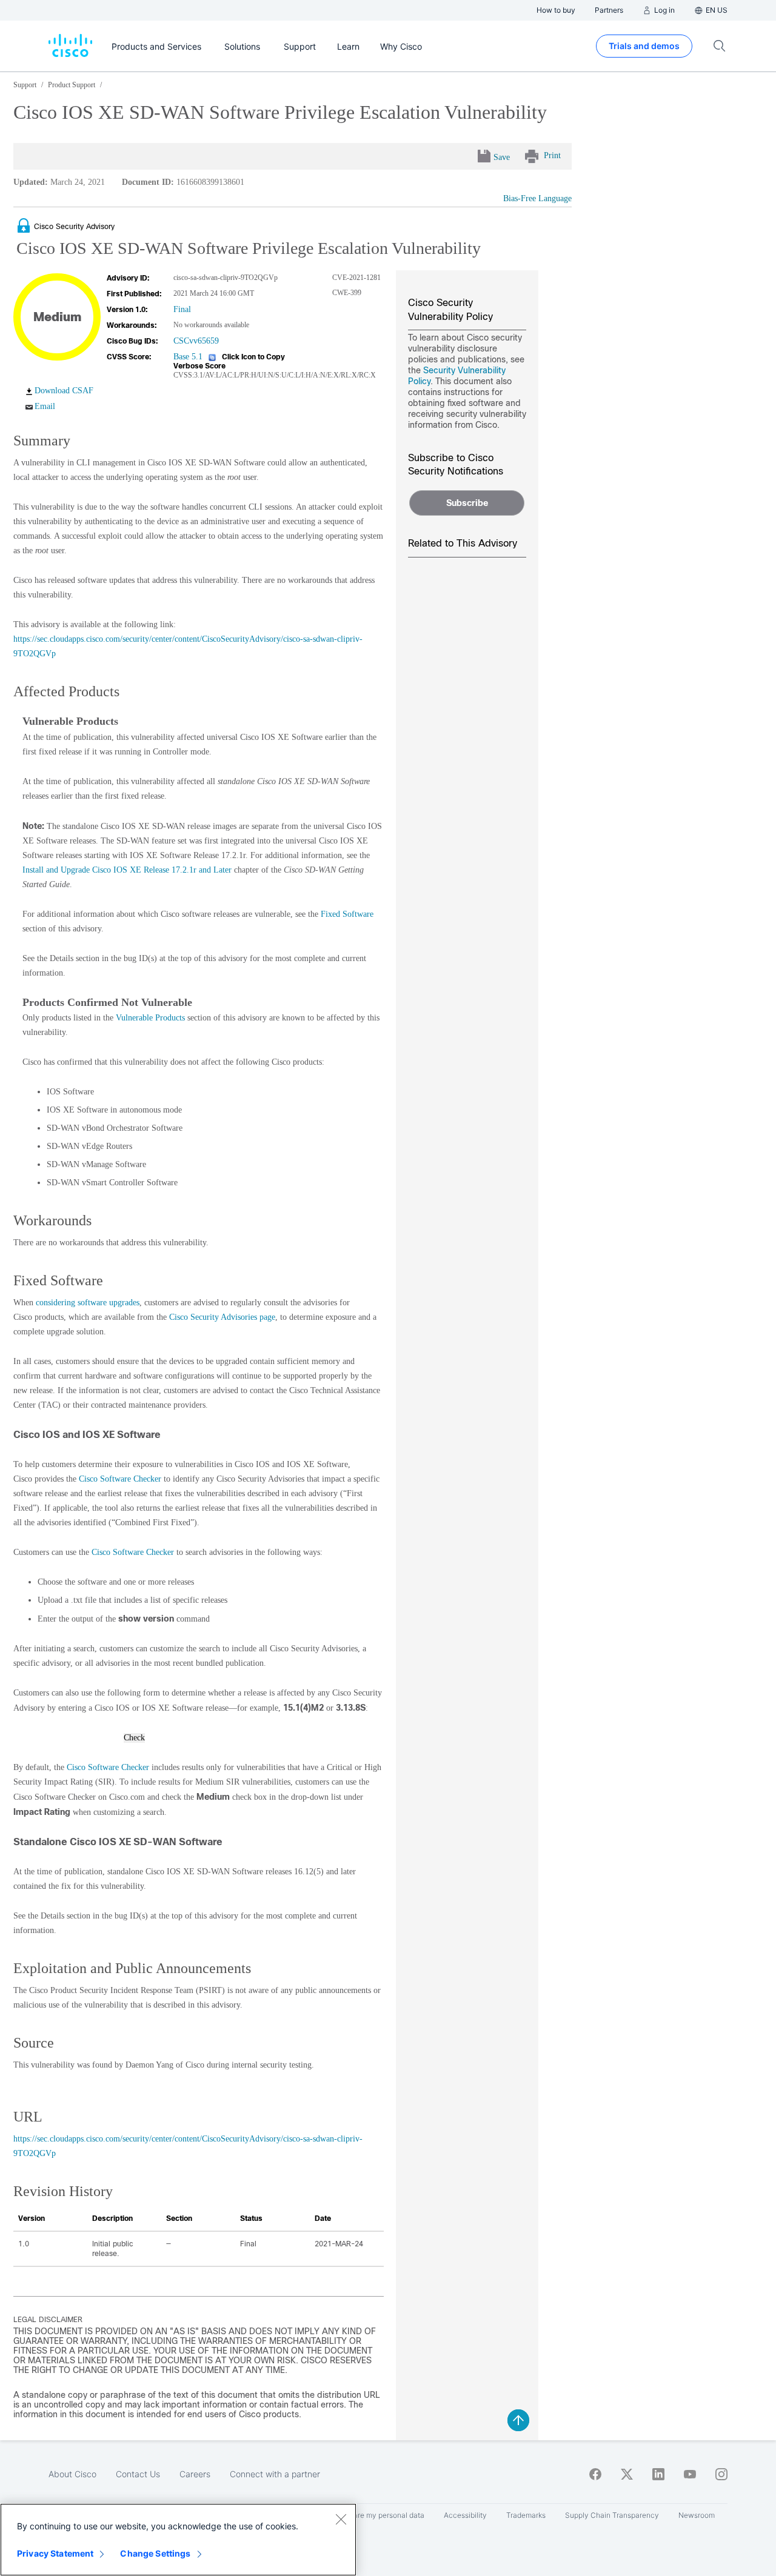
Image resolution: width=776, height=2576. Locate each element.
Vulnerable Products (150, 1018)
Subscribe (467, 503)
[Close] (341, 2519)
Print (552, 155)
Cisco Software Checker (120, 1479)
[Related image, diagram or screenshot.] (25, 226)
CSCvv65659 (196, 341)
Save (502, 157)
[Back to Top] (518, 2420)
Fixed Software (347, 914)
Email (45, 406)
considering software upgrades (88, 1303)
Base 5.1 (188, 357)
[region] (178, 2540)
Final (182, 309)
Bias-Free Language (537, 198)
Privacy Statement (55, 2553)
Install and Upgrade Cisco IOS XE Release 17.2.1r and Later (127, 870)
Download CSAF (64, 391)
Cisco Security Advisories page (222, 1317)
